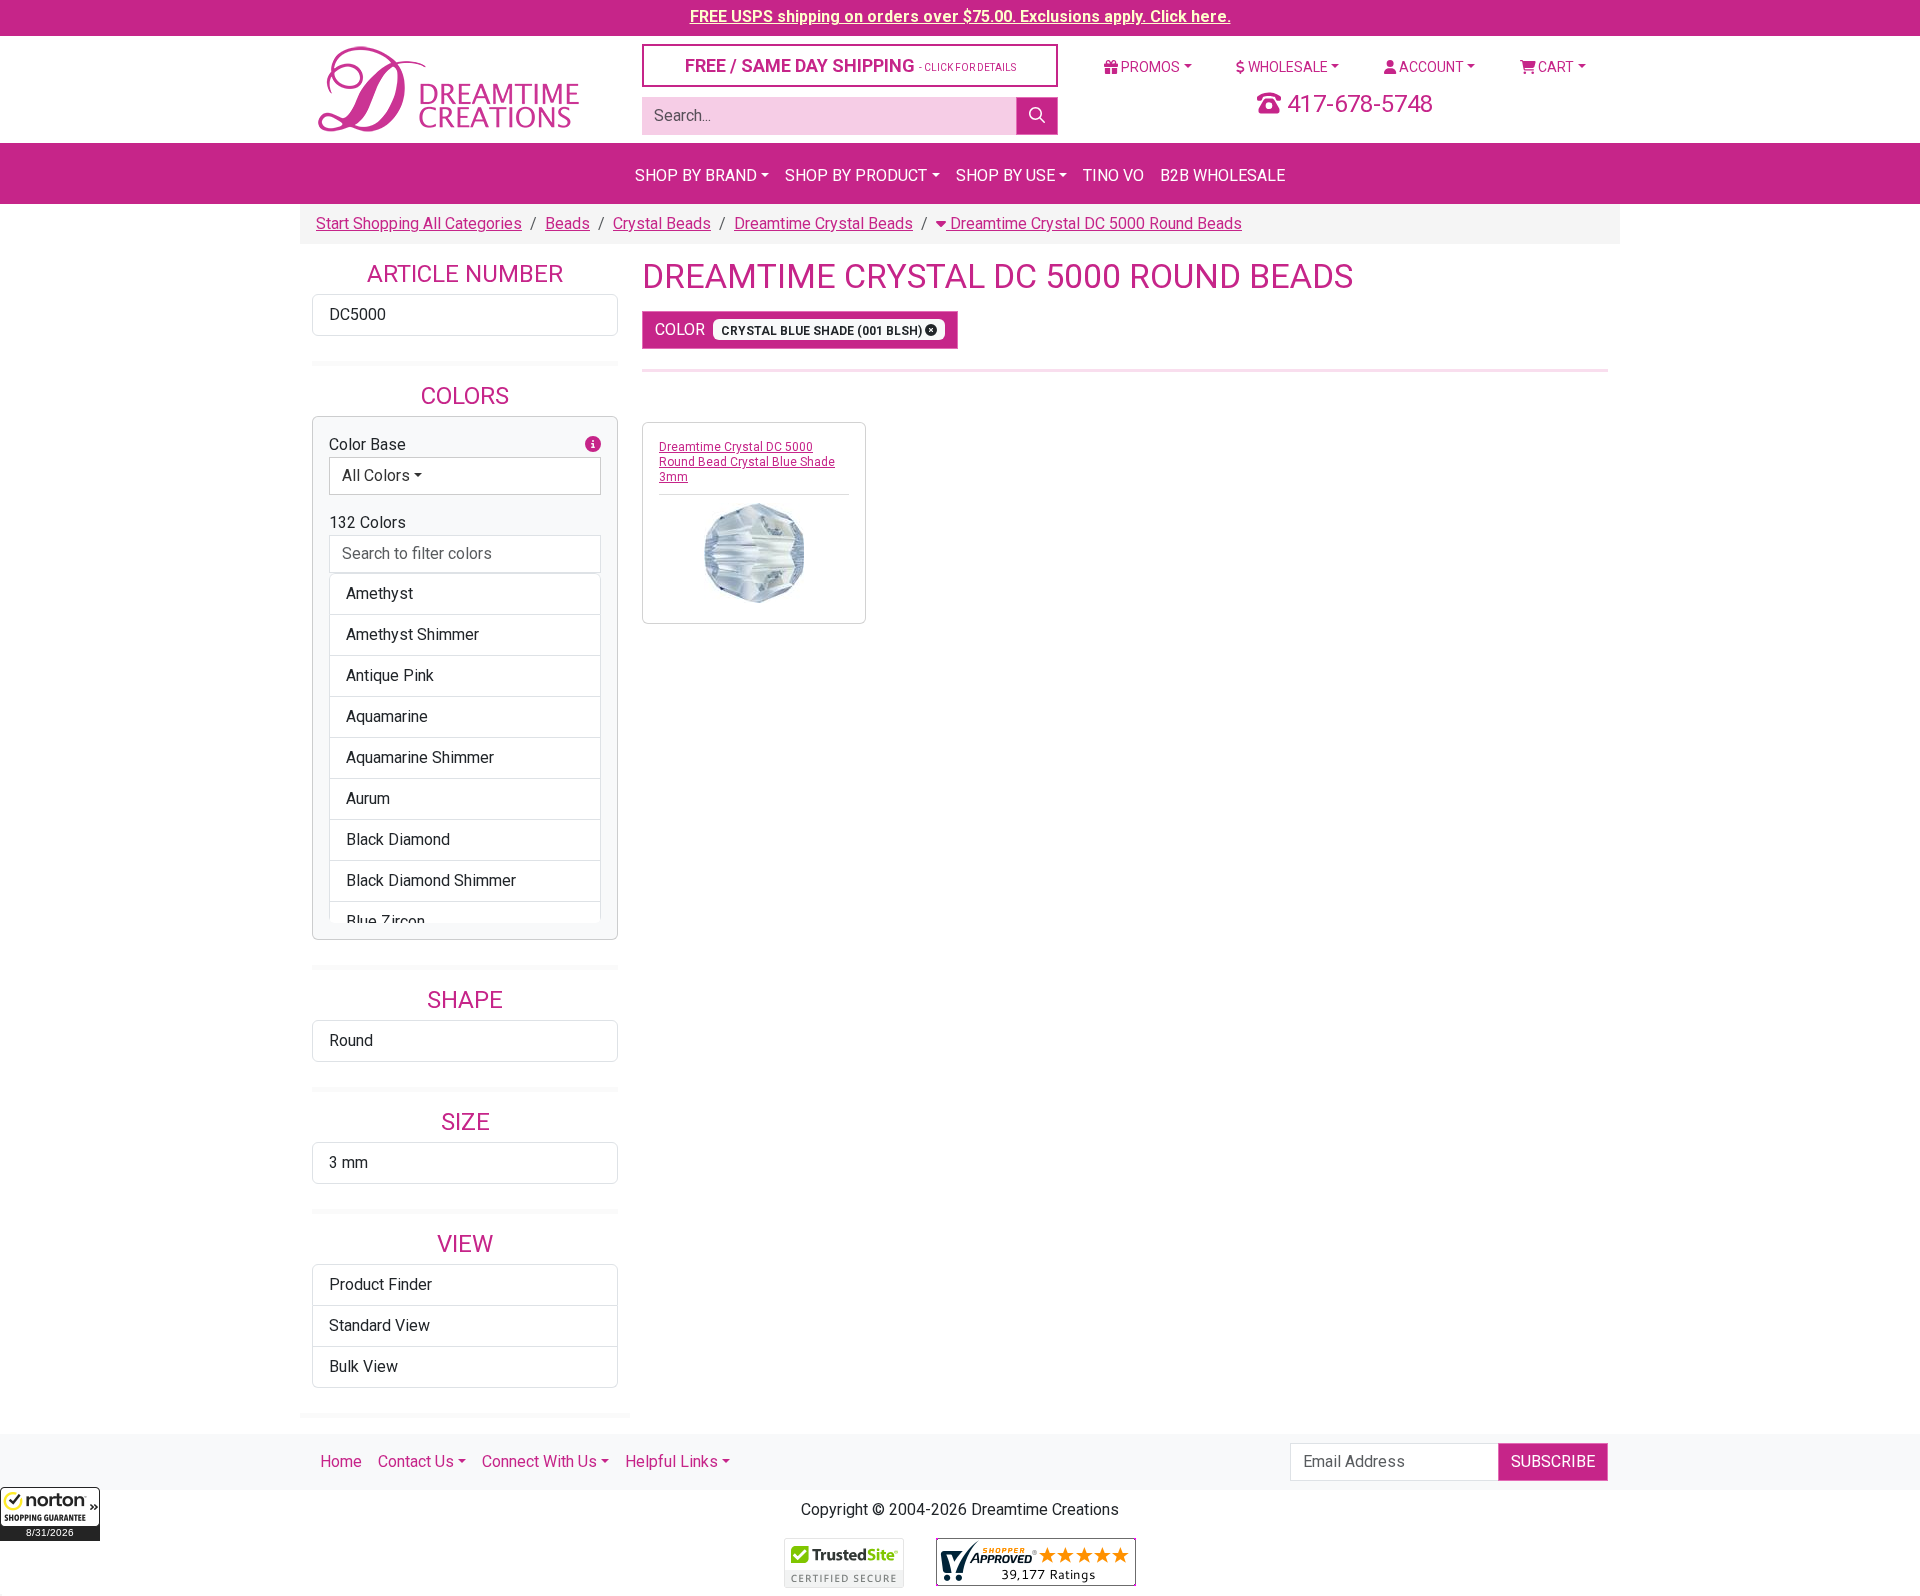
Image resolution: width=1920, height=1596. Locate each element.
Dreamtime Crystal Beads (823, 223)
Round (351, 1040)
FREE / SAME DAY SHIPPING (850, 65)
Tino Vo (1113, 175)
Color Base (367, 444)
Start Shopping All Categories (419, 223)
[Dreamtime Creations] (447, 88)
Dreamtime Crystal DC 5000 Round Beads (1094, 223)
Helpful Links (671, 1461)
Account (1430, 67)
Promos (1149, 67)
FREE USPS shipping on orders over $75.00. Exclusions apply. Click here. (960, 16)
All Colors (376, 475)
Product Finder (380, 1284)
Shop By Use (1005, 175)
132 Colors (367, 522)
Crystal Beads (662, 223)
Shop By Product (856, 175)
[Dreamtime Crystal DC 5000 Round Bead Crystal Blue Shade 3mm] (754, 553)
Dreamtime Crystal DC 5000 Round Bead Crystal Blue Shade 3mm (747, 462)
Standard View (379, 1325)
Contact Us (416, 1461)
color (790, 329)
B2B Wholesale (1222, 175)
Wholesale (1286, 67)
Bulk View (363, 1366)
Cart (1554, 67)
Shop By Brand (696, 175)
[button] (50, 1514)
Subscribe (1553, 1461)
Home (341, 1461)
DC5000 (357, 314)
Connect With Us (539, 1461)
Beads (567, 223)
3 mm (348, 1162)
